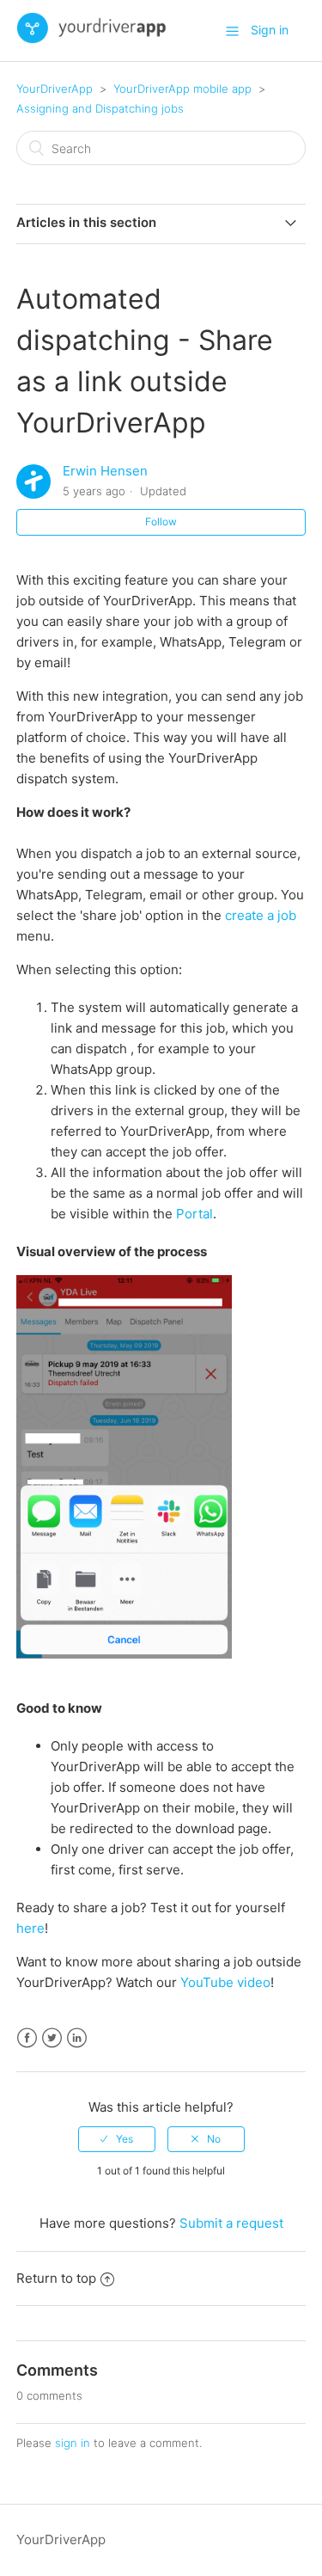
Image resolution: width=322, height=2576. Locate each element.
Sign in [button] (270, 30)
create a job (261, 915)
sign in (73, 2443)
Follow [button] (161, 521)
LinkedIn (77, 2038)
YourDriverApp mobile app (182, 89)
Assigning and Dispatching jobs (100, 108)
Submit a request (231, 2223)
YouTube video (225, 1982)
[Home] (92, 39)
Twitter (52, 2038)
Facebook (27, 2038)
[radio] (117, 2139)
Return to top (56, 2278)
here (30, 1928)
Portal (194, 1214)
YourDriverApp (55, 89)
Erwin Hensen (105, 471)
